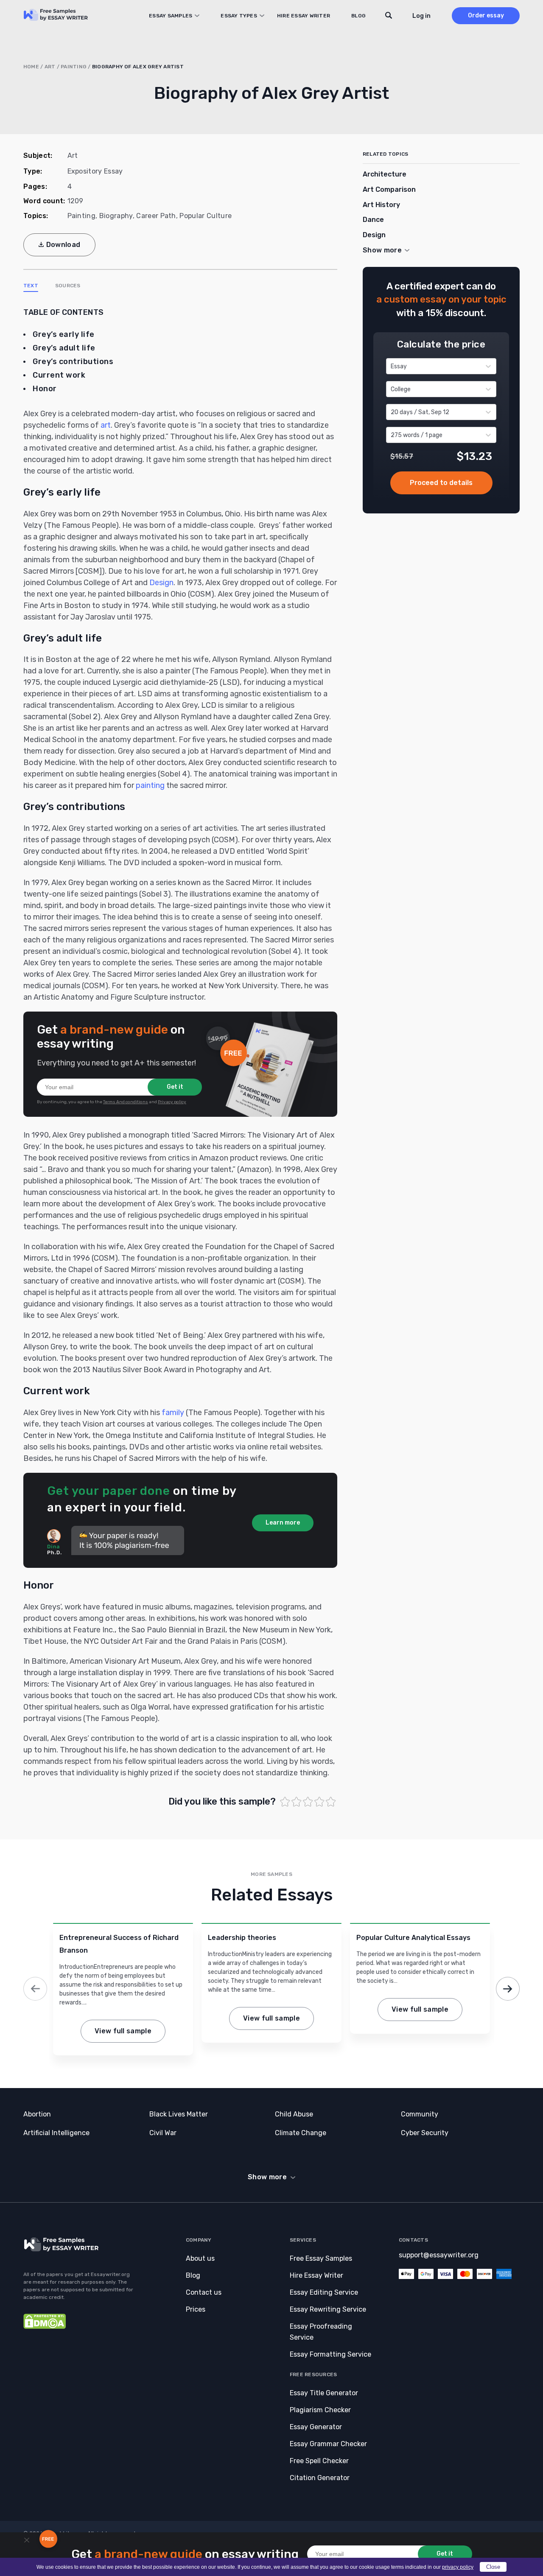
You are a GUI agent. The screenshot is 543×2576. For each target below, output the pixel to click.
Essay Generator (316, 2427)
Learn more (283, 1523)
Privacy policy (172, 1102)
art (106, 425)
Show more (267, 2177)
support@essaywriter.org (439, 2255)
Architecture (385, 174)
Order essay (486, 15)
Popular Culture (206, 216)
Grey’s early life (64, 334)
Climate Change (301, 2133)
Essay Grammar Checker (328, 2444)
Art (50, 67)
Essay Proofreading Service (321, 2332)
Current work (59, 375)
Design (161, 583)
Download (63, 245)
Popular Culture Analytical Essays (413, 1938)
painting (150, 785)
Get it (175, 1087)
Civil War (163, 2133)
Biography (116, 216)
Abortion (37, 2114)
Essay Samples (171, 16)
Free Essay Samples (321, 2258)
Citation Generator (320, 2478)
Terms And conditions (126, 1102)
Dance (373, 220)
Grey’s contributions (73, 362)
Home (31, 67)
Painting (74, 67)
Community (420, 2114)
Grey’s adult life (64, 348)
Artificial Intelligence (56, 2133)
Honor (45, 389)
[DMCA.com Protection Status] (45, 2327)
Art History (381, 205)
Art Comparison (389, 189)
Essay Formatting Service (330, 2354)
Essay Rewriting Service (328, 2309)
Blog (358, 16)
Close (493, 2567)
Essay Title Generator (324, 2393)
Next (508, 1989)
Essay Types (239, 16)
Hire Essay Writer (304, 16)
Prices (196, 2309)
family (173, 1413)
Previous (35, 1989)
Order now (441, 483)
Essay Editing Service (324, 2292)
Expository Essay (95, 171)
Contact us (204, 2292)
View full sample (123, 2031)
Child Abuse (294, 2114)
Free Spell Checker (319, 2461)
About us (200, 2258)
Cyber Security (425, 2133)
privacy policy (458, 2567)
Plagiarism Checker (320, 2410)
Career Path (156, 216)
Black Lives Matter (179, 2114)
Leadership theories (242, 1938)
